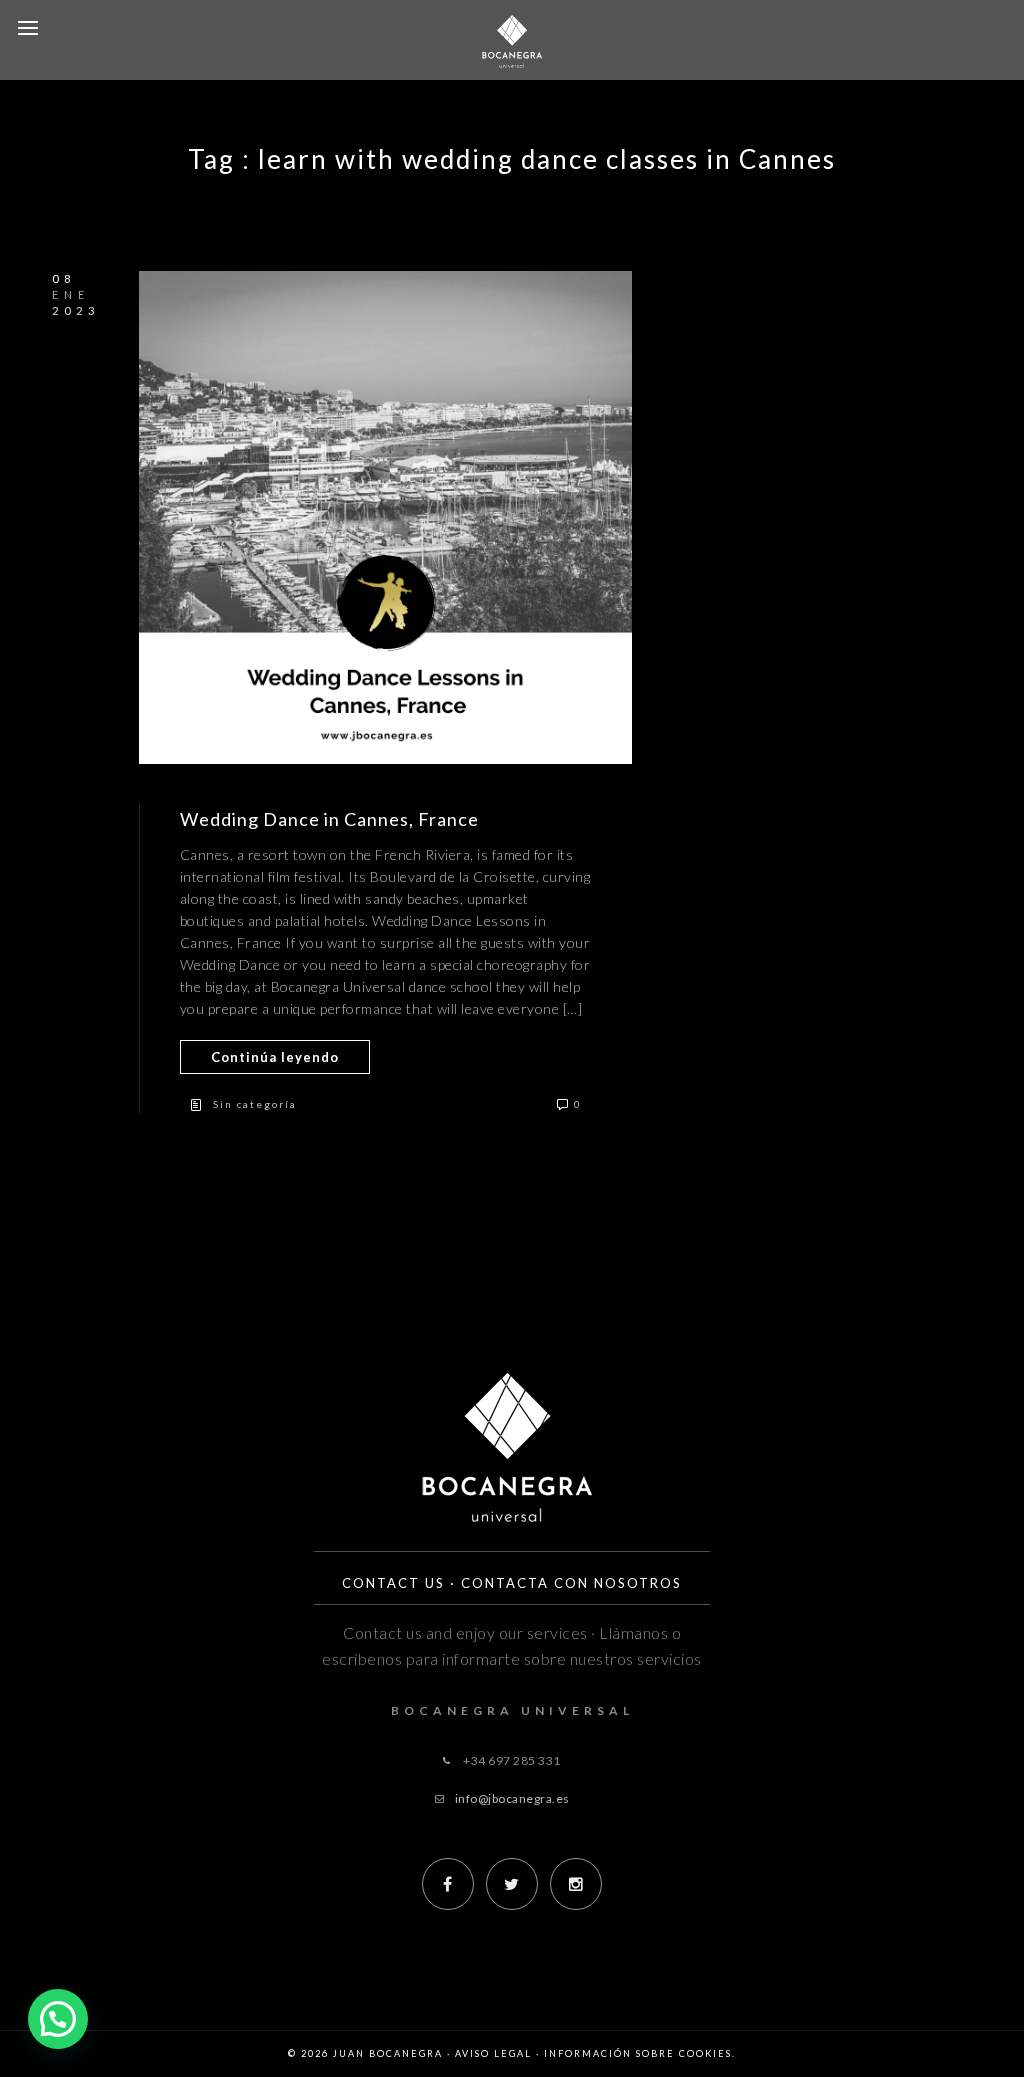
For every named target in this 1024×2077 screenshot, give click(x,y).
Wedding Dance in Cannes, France (329, 819)
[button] (58, 2019)
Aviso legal (493, 2053)
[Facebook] (448, 1884)
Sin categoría (255, 1104)
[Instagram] (576, 1884)
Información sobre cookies (638, 2053)
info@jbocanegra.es (512, 1798)
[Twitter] (512, 1884)
